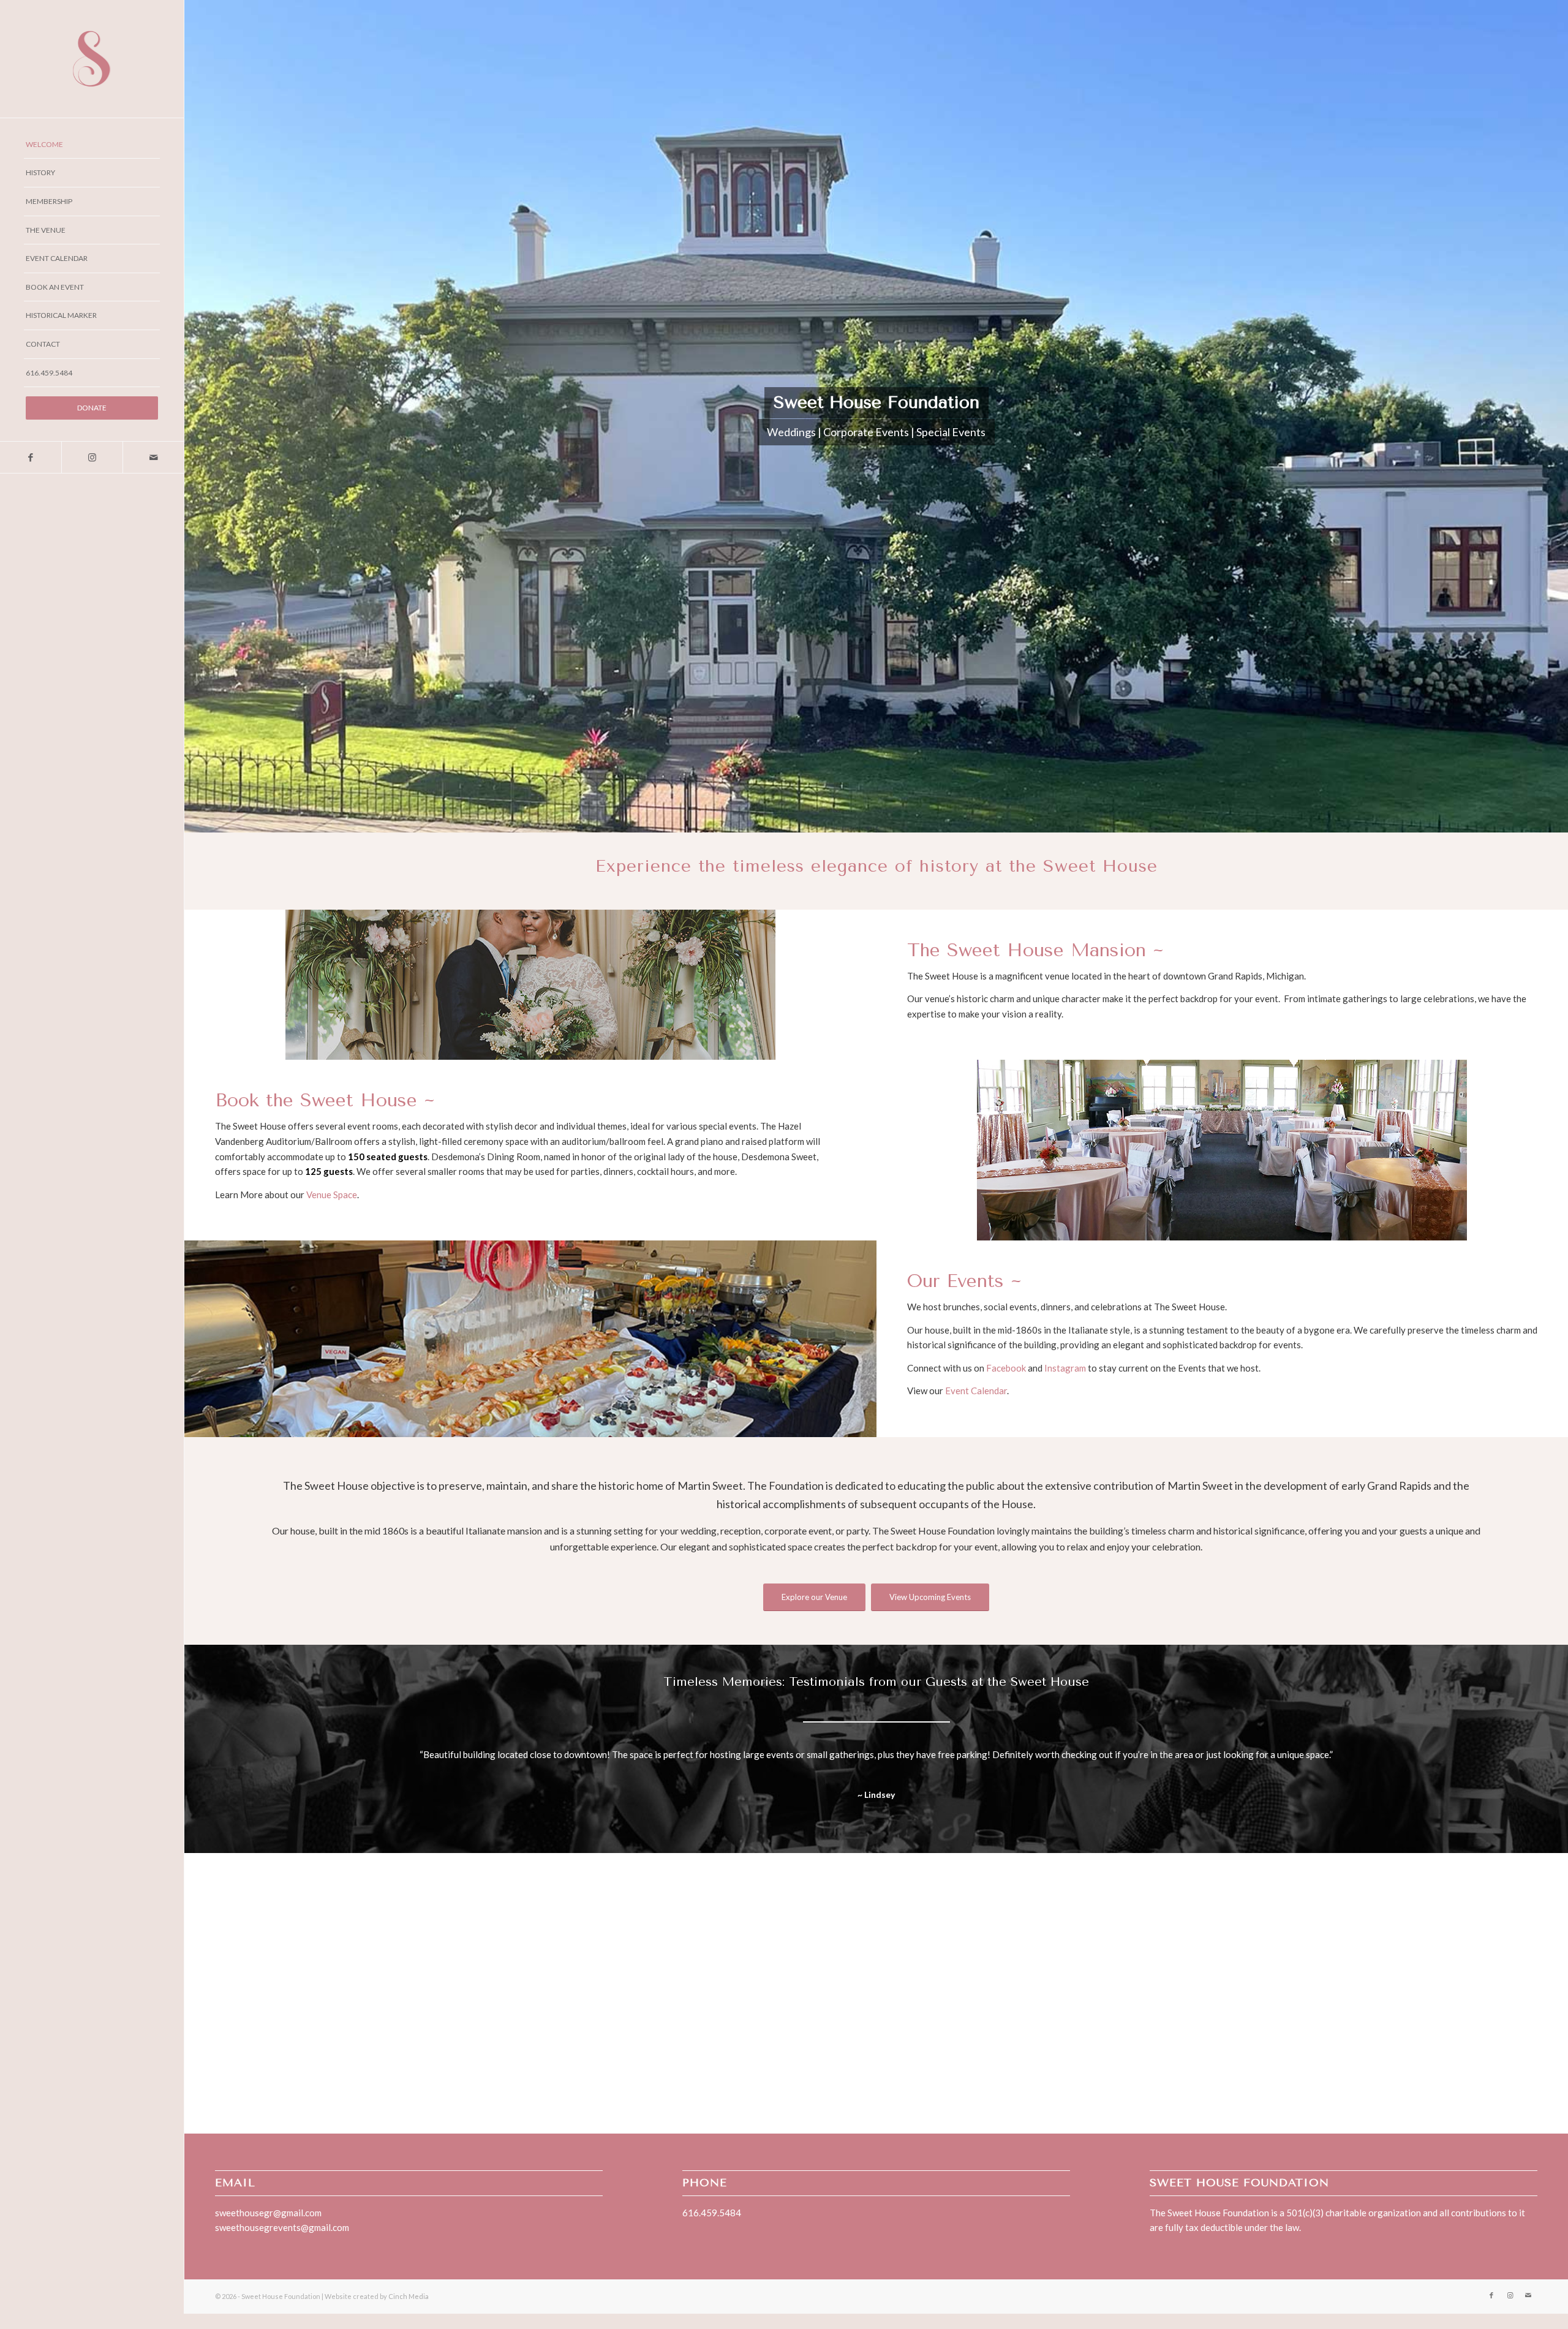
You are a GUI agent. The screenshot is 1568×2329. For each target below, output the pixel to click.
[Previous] (243, 1765)
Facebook (1006, 1368)
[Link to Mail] (153, 457)
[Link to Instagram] (92, 457)
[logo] (92, 59)
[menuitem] (92, 145)
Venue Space (332, 1195)
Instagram (1065, 1368)
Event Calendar (976, 1391)
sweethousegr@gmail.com (268, 2228)
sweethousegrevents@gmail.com (282, 2243)
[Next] (1510, 1765)
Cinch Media (409, 2312)
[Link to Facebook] (31, 457)
